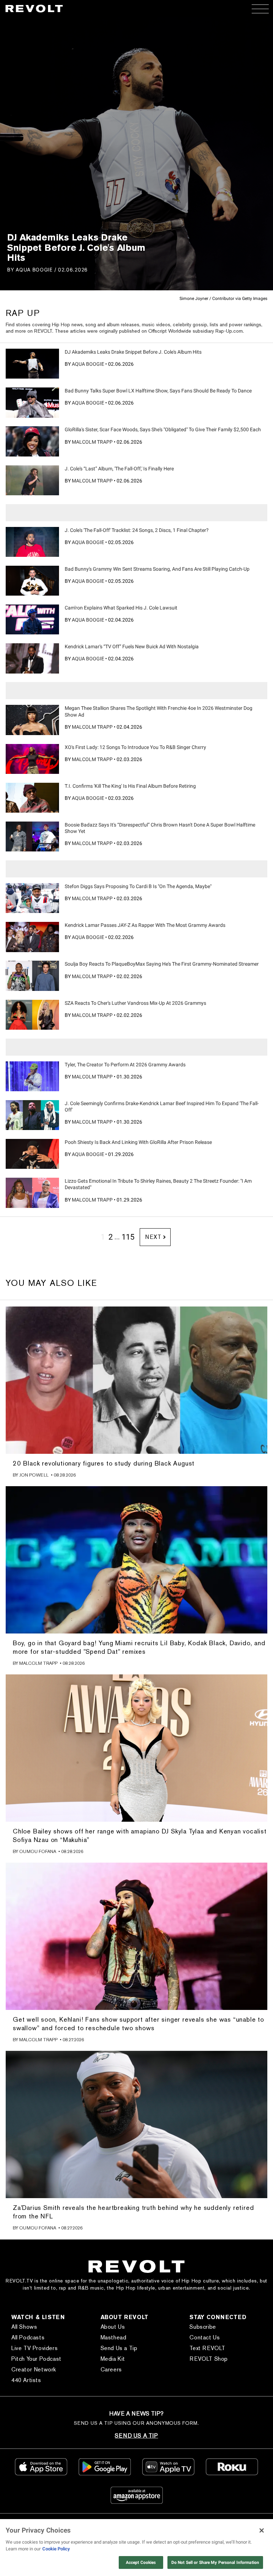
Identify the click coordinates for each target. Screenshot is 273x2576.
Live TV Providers (34, 2348)
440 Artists (26, 2380)
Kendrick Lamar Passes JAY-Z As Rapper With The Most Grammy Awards (145, 925)
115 (128, 1237)
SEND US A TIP (136, 2436)
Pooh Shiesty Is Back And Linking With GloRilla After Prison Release (138, 1142)
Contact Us (205, 2337)
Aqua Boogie (34, 270)
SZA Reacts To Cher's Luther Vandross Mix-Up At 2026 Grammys (135, 1003)
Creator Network (34, 2369)
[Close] (262, 2530)
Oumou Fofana (38, 1851)
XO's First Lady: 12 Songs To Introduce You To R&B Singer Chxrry (135, 747)
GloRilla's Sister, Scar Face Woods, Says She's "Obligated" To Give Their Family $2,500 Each (163, 429)
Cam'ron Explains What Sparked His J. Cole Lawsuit (121, 608)
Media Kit (113, 2359)
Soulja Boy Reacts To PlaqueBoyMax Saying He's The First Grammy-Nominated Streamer (162, 964)
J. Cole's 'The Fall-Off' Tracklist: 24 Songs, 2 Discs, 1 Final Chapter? (137, 530)
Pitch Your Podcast (36, 2359)
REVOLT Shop (209, 2359)
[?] (32, 364)
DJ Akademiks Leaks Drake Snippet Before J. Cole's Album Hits (133, 352)
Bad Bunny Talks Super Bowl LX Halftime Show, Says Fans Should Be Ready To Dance (158, 391)
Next (153, 1237)
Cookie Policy (56, 2549)
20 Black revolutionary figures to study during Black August (104, 1463)
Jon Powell (34, 1475)
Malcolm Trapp (92, 442)
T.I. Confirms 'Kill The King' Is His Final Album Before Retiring (130, 786)
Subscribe (203, 2327)
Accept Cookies (141, 2562)
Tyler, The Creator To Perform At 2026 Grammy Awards (125, 1065)
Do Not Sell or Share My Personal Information (215, 2562)
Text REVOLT (207, 2348)
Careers (111, 2369)
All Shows (24, 2327)
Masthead (114, 2337)
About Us (113, 2327)
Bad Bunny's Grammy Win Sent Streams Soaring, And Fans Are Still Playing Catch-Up (157, 569)
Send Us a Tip (119, 2348)
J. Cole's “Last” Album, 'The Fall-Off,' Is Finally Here (119, 469)
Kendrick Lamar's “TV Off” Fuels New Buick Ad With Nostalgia (132, 646)
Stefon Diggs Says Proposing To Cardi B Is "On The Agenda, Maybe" (138, 886)
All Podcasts (28, 2337)
